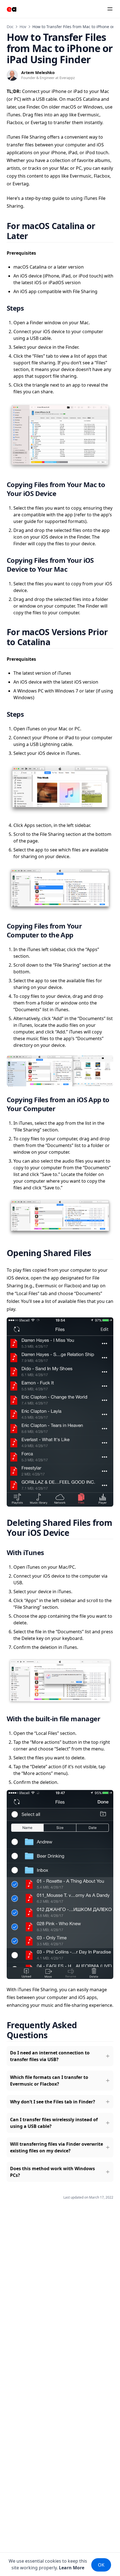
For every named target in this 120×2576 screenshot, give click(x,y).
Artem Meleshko (38, 73)
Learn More (72, 2568)
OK (101, 2565)
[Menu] (110, 9)
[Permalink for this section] (35, 236)
